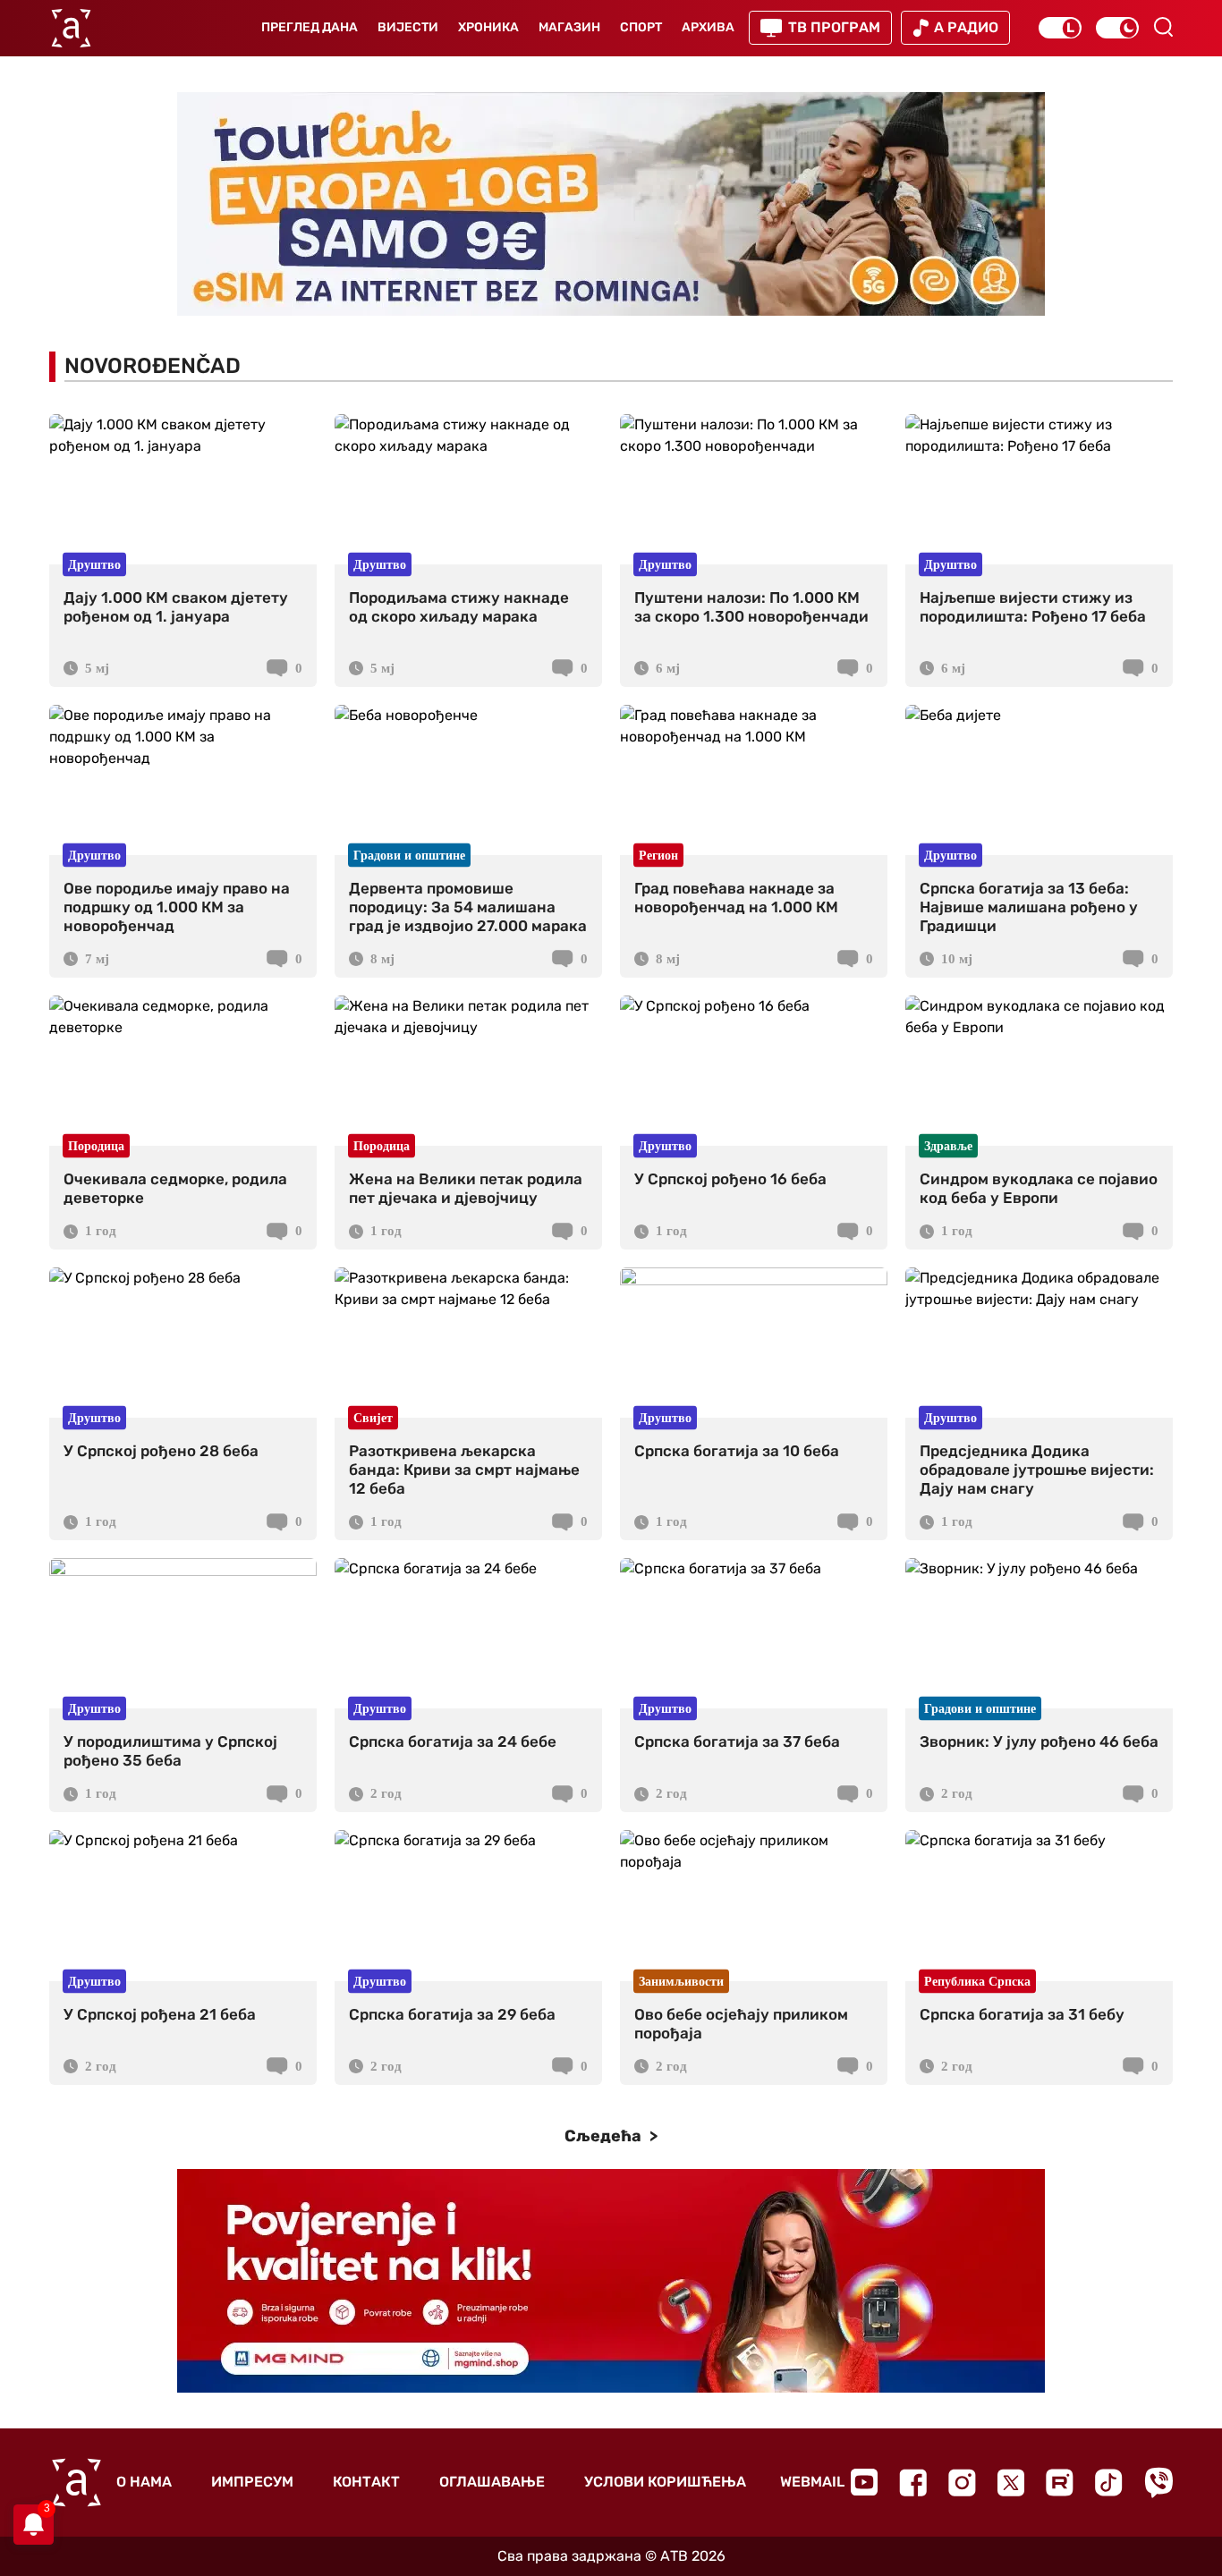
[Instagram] (962, 2483)
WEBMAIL (812, 2482)
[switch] (1060, 28)
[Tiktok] (1109, 2483)
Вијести (408, 27)
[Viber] (1158, 2483)
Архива (708, 27)
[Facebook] (913, 2483)
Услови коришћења (665, 2482)
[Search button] (1163, 27)
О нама (144, 2482)
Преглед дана (310, 27)
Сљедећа (605, 2136)
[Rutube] (1060, 2483)
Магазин (569, 27)
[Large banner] (611, 204)
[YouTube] (864, 2482)
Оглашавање (492, 2482)
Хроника (488, 27)
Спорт (641, 27)
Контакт (366, 2482)
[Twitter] (1011, 2483)
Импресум (252, 2482)
